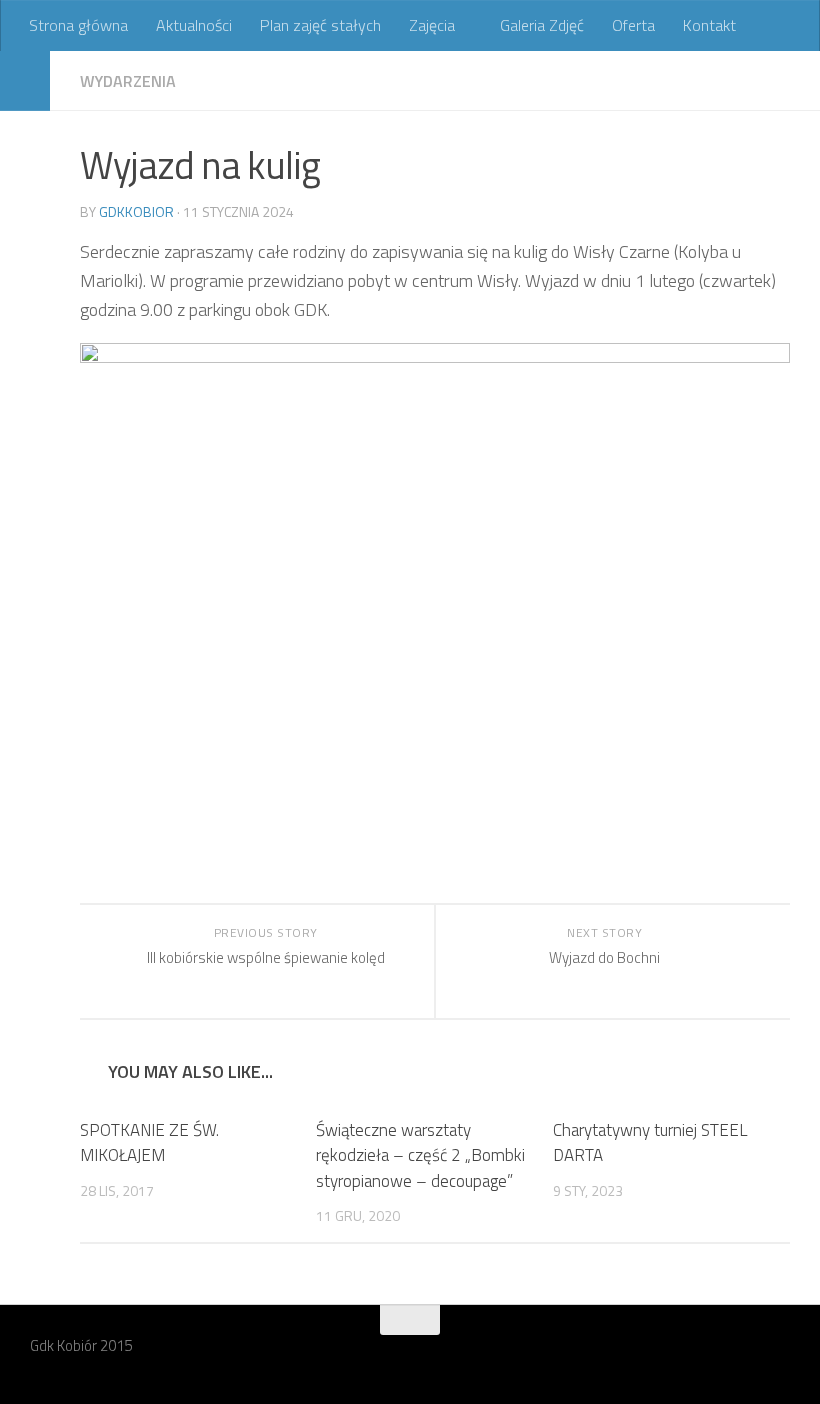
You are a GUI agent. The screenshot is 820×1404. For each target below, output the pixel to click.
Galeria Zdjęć (542, 25)
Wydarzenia (128, 81)
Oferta (633, 25)
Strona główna (78, 25)
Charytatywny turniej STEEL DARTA (650, 1143)
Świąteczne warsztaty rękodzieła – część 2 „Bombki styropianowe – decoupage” (420, 1155)
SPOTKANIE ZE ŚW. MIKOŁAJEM (149, 1143)
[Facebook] (776, 1359)
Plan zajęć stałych (320, 25)
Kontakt (709, 25)
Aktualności (194, 25)
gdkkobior (136, 211)
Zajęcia (432, 25)
